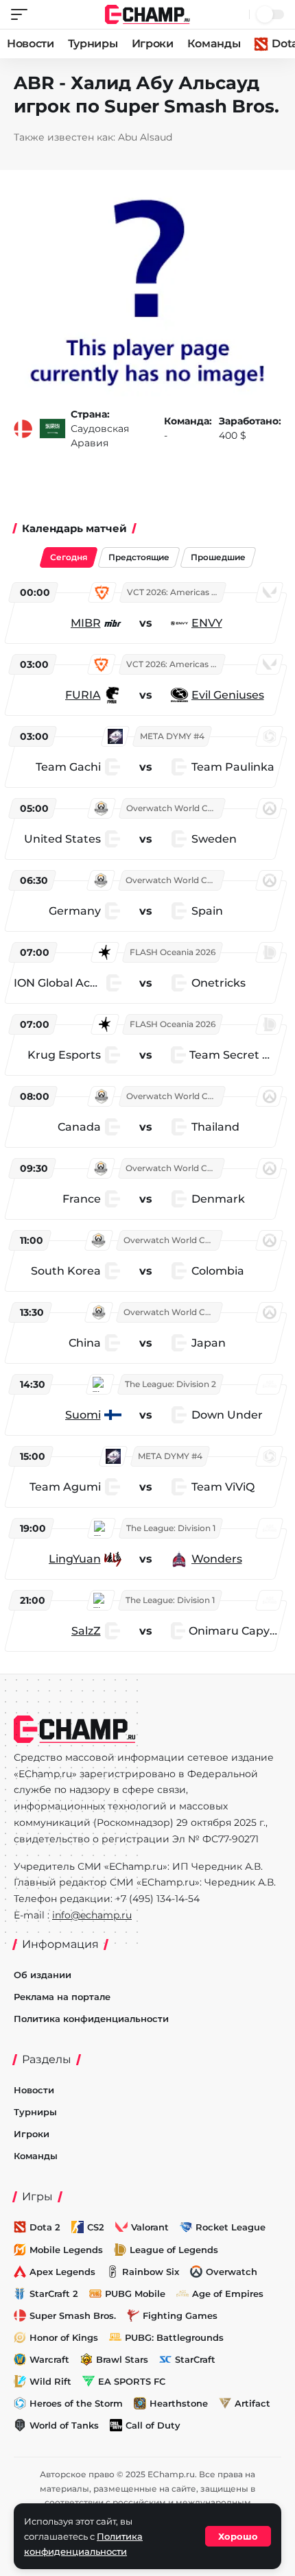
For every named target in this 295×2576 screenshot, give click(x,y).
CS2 (96, 2227)
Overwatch (232, 2272)
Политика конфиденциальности (91, 2019)
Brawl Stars (122, 2359)
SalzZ (86, 1631)
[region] (147, 1115)
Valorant (150, 2227)
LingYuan (75, 1559)
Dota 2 (45, 2227)
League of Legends (174, 2250)
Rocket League (231, 2227)
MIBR (86, 623)
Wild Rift (50, 2381)
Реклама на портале (62, 1997)
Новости (31, 44)
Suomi (83, 1415)
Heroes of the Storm (76, 2403)
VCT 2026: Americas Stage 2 (176, 592)
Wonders (217, 1559)
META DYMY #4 (172, 736)
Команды (214, 44)
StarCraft (195, 2359)
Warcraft (49, 2359)
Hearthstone (179, 2403)
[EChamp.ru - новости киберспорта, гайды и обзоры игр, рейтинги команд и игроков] (148, 13)
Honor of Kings (64, 2337)
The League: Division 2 (170, 1384)
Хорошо (238, 2536)
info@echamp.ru (92, 1915)
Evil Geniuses (228, 695)
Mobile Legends (66, 2250)
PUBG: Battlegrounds (174, 2337)
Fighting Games (180, 2315)
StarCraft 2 (54, 2294)
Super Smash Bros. (73, 2315)
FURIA (83, 695)
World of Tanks (64, 2425)
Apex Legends (62, 2272)
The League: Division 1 (171, 1528)
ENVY (207, 623)
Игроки (153, 44)
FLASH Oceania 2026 (173, 952)
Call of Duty (153, 2425)
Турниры (93, 44)
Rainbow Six (151, 2272)
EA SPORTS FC (132, 2381)
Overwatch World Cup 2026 (175, 808)
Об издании (43, 1975)
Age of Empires (228, 2294)
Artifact (252, 2403)
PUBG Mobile (135, 2294)
